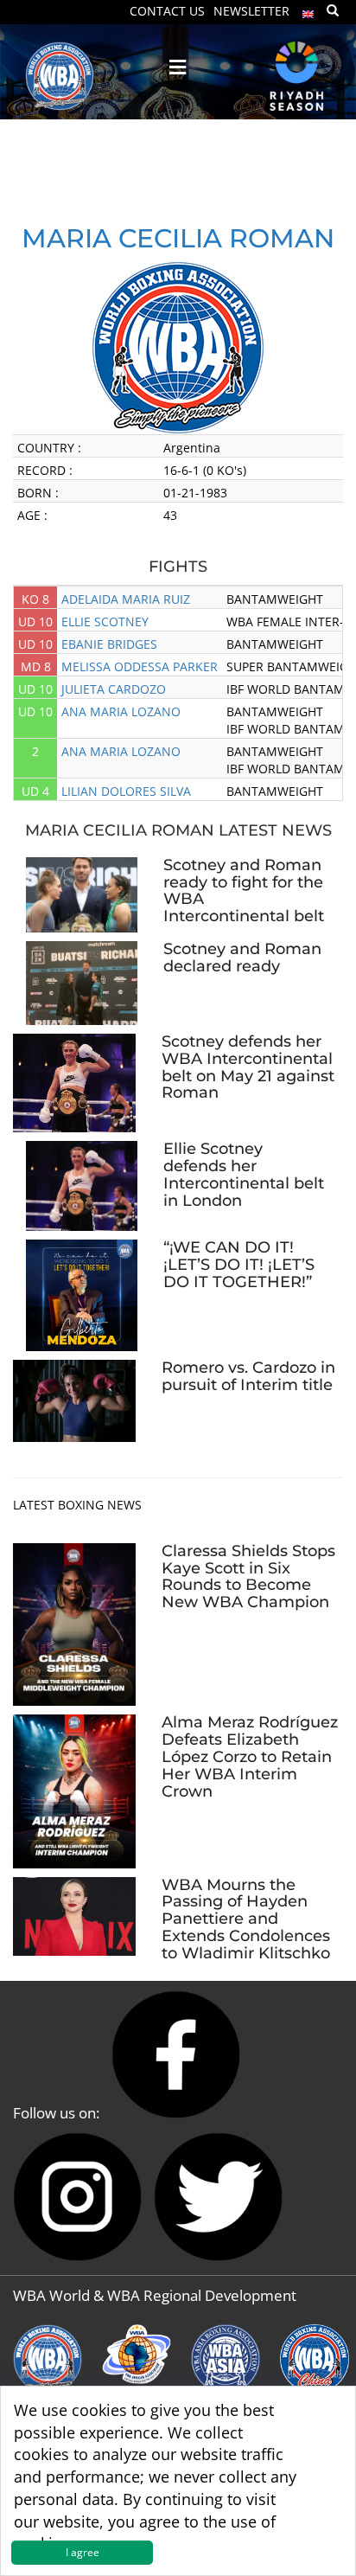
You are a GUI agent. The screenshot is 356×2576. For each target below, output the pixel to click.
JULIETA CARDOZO (114, 689)
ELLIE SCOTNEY (105, 622)
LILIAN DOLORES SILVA (126, 791)
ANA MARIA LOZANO (121, 711)
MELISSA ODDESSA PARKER (140, 666)
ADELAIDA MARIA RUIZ (126, 599)
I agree (83, 2552)
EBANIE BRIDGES (109, 644)
